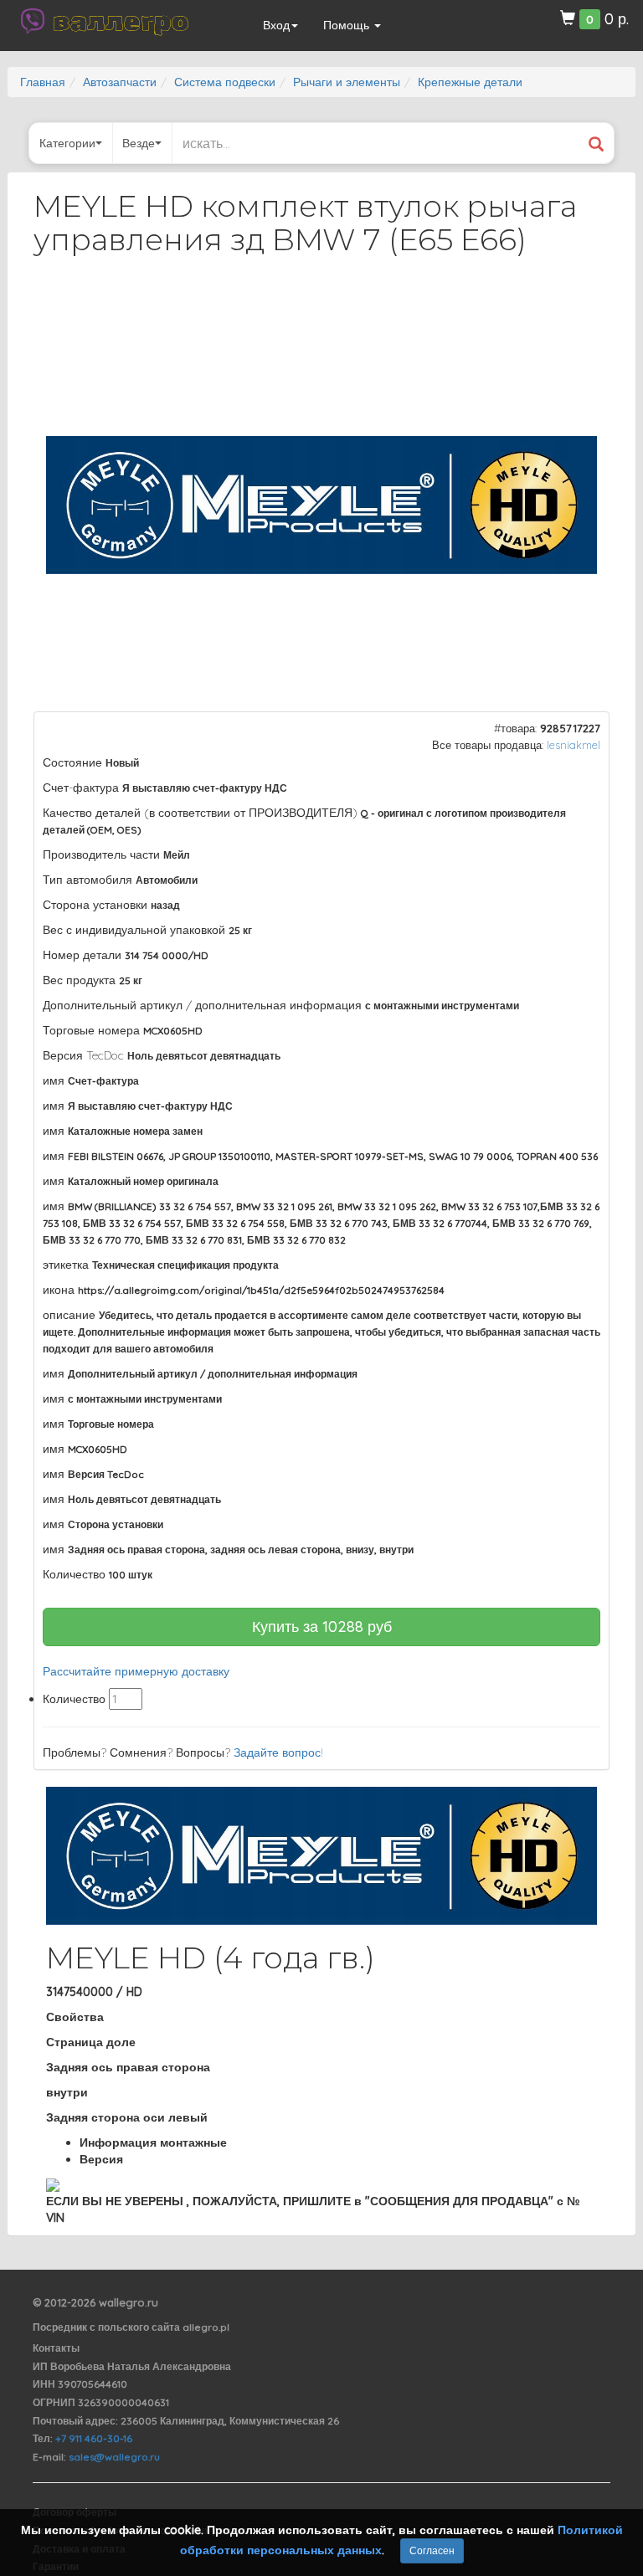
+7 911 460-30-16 (94, 2438)
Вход (276, 25)
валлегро (121, 21)
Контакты (56, 2348)
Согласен (432, 2550)
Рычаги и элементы (347, 82)
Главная (43, 82)
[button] (582, 313)
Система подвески (225, 82)
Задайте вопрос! (278, 1752)
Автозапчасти (120, 82)
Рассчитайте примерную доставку (136, 1671)
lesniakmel (574, 745)
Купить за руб (322, 1627)
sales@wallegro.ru (114, 2457)
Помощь (348, 25)
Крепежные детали (470, 82)
